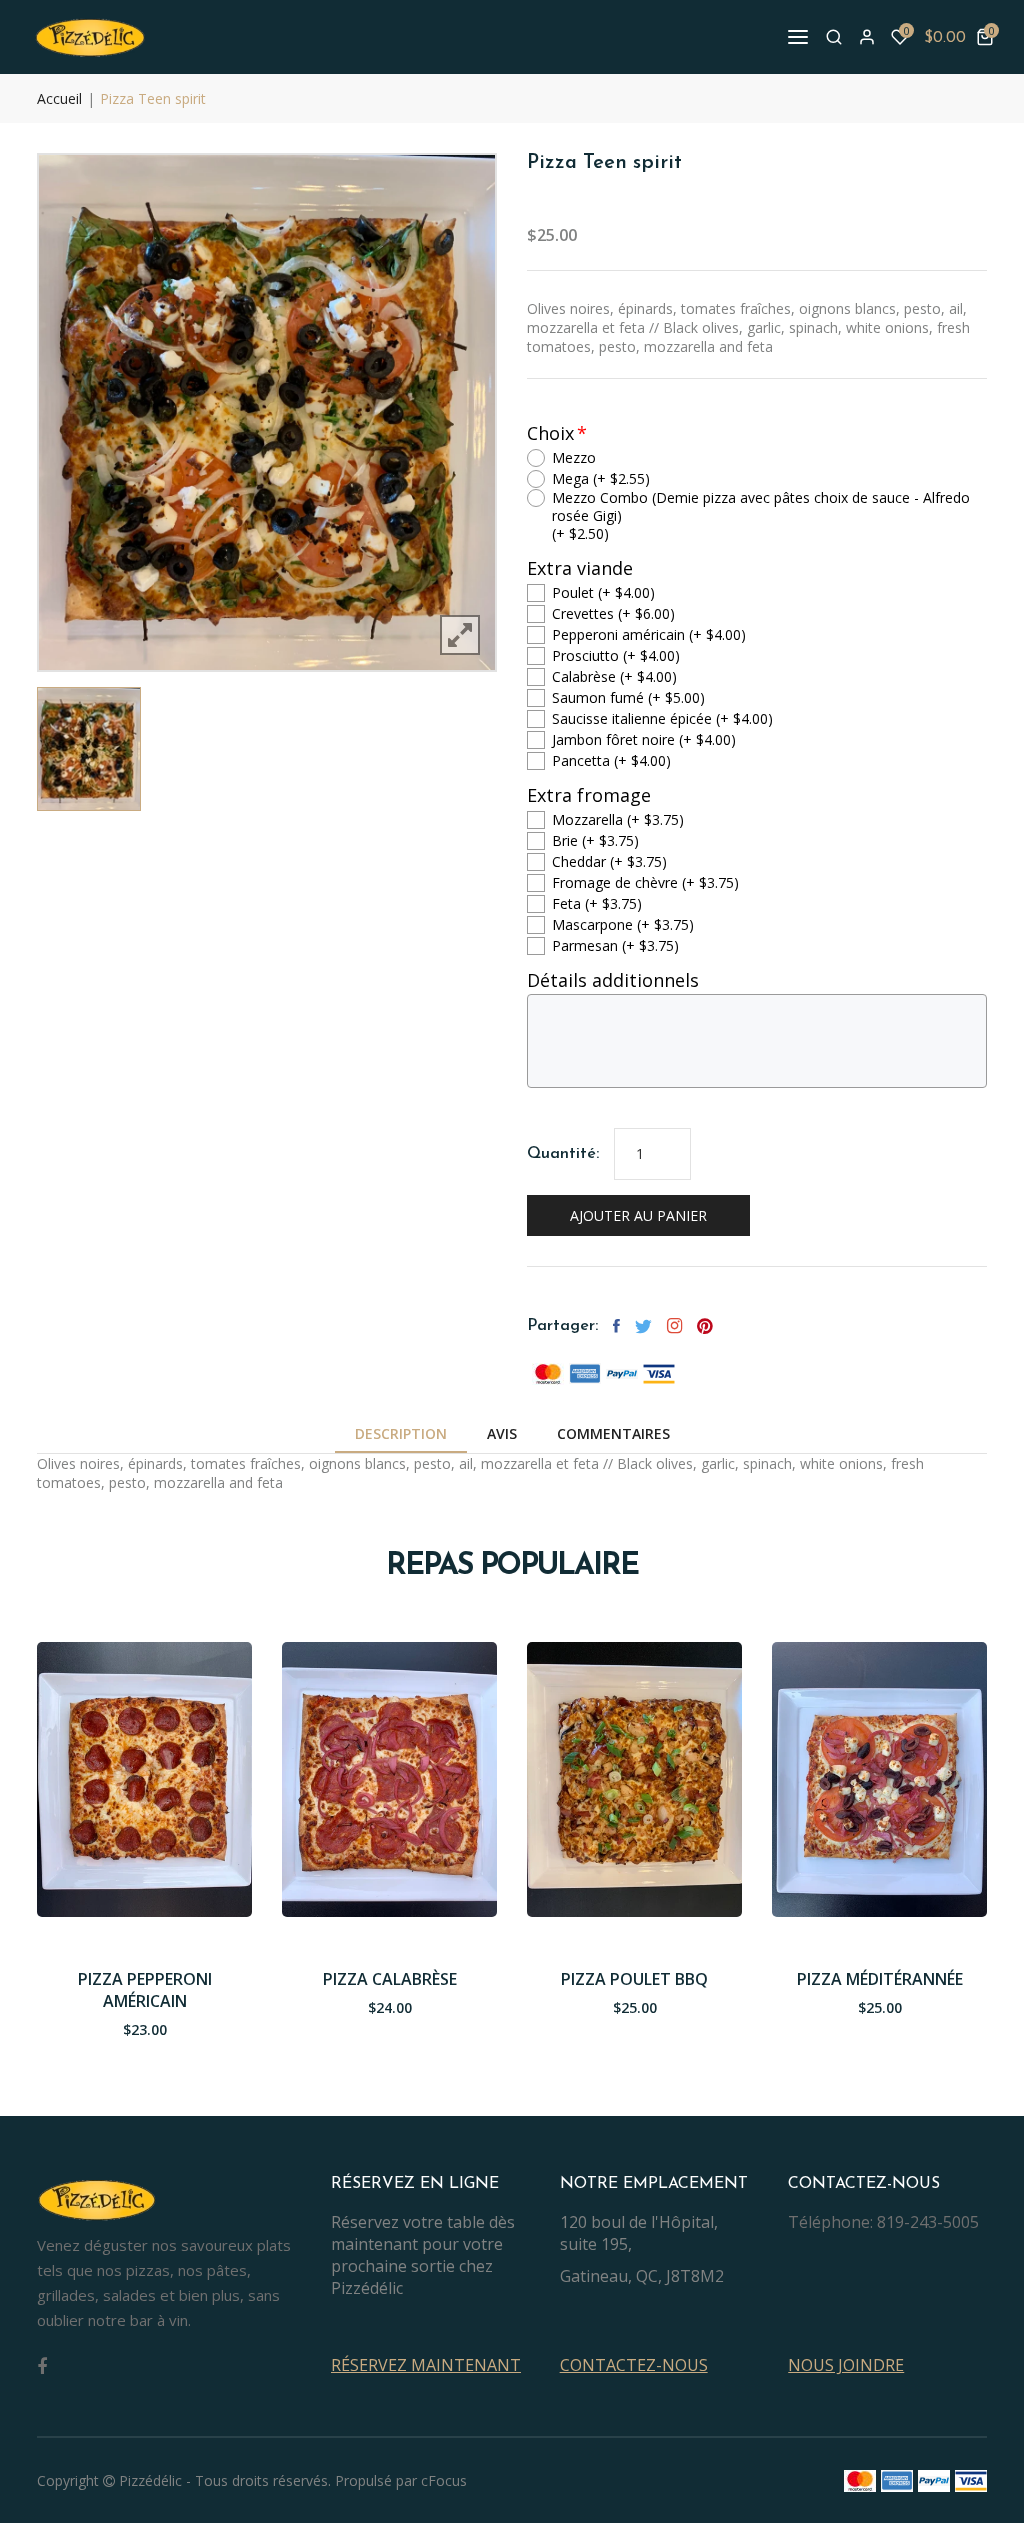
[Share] (674, 1326)
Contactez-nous (634, 2365)
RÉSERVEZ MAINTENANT (426, 2365)
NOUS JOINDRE (846, 2365)
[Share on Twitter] (643, 1326)
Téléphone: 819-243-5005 (883, 2222)
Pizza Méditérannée (880, 1979)
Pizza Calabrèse (390, 1979)
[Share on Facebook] (616, 1326)
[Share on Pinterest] (705, 1326)
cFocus (444, 2480)
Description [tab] (401, 1433)
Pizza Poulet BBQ (634, 1979)
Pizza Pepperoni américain (145, 1990)
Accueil (59, 98)
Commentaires (613, 1433)
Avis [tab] (502, 1433)
